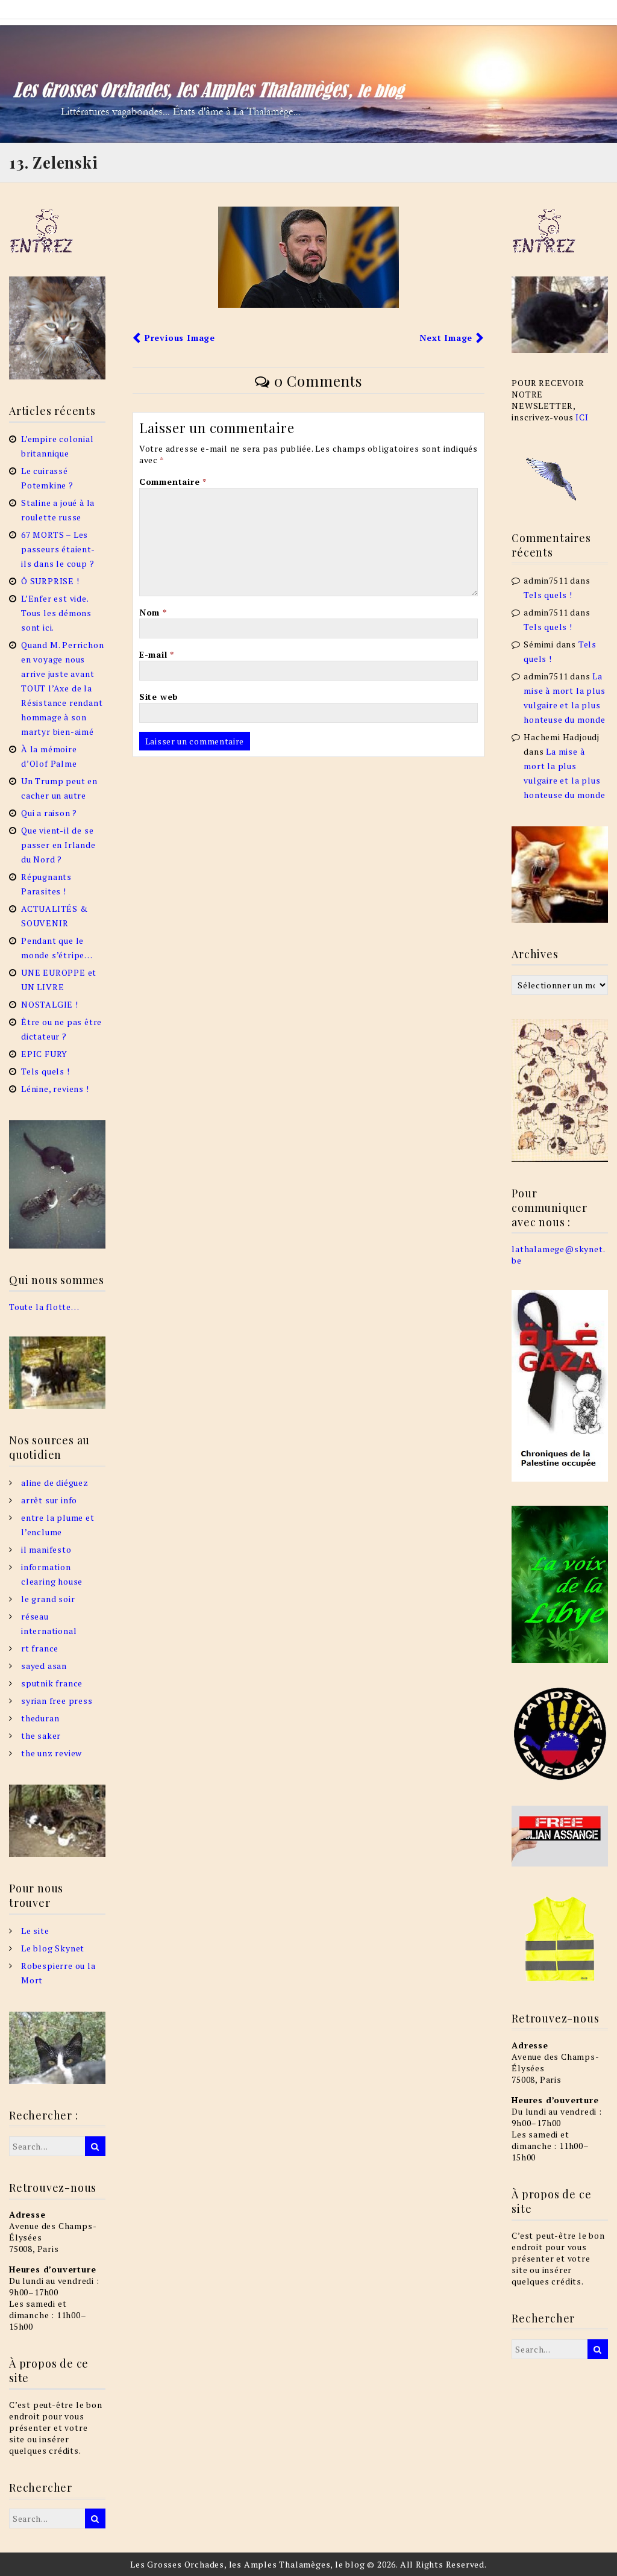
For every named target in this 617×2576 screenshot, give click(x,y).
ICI (582, 417)
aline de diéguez (55, 1483)
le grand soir (48, 1599)
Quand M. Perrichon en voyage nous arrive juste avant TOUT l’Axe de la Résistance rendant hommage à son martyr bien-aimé (62, 688)
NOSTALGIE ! (50, 1004)
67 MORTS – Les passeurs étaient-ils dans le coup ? (58, 549)
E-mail (157, 654)
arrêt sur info (49, 1500)
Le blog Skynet (53, 1948)
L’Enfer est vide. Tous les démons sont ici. (56, 613)
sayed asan (44, 1666)
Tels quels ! (45, 1071)
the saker (41, 1736)
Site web (159, 697)
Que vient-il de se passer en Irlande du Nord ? (58, 845)
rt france (40, 1648)
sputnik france (52, 1683)
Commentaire (173, 482)
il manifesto (46, 1549)
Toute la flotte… (44, 1307)
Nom (153, 612)
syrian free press (57, 1701)
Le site (35, 1931)
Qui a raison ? (49, 813)
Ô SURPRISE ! (50, 581)
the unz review (52, 1753)
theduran (40, 1718)
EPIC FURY (44, 1054)
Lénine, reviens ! (55, 1089)
